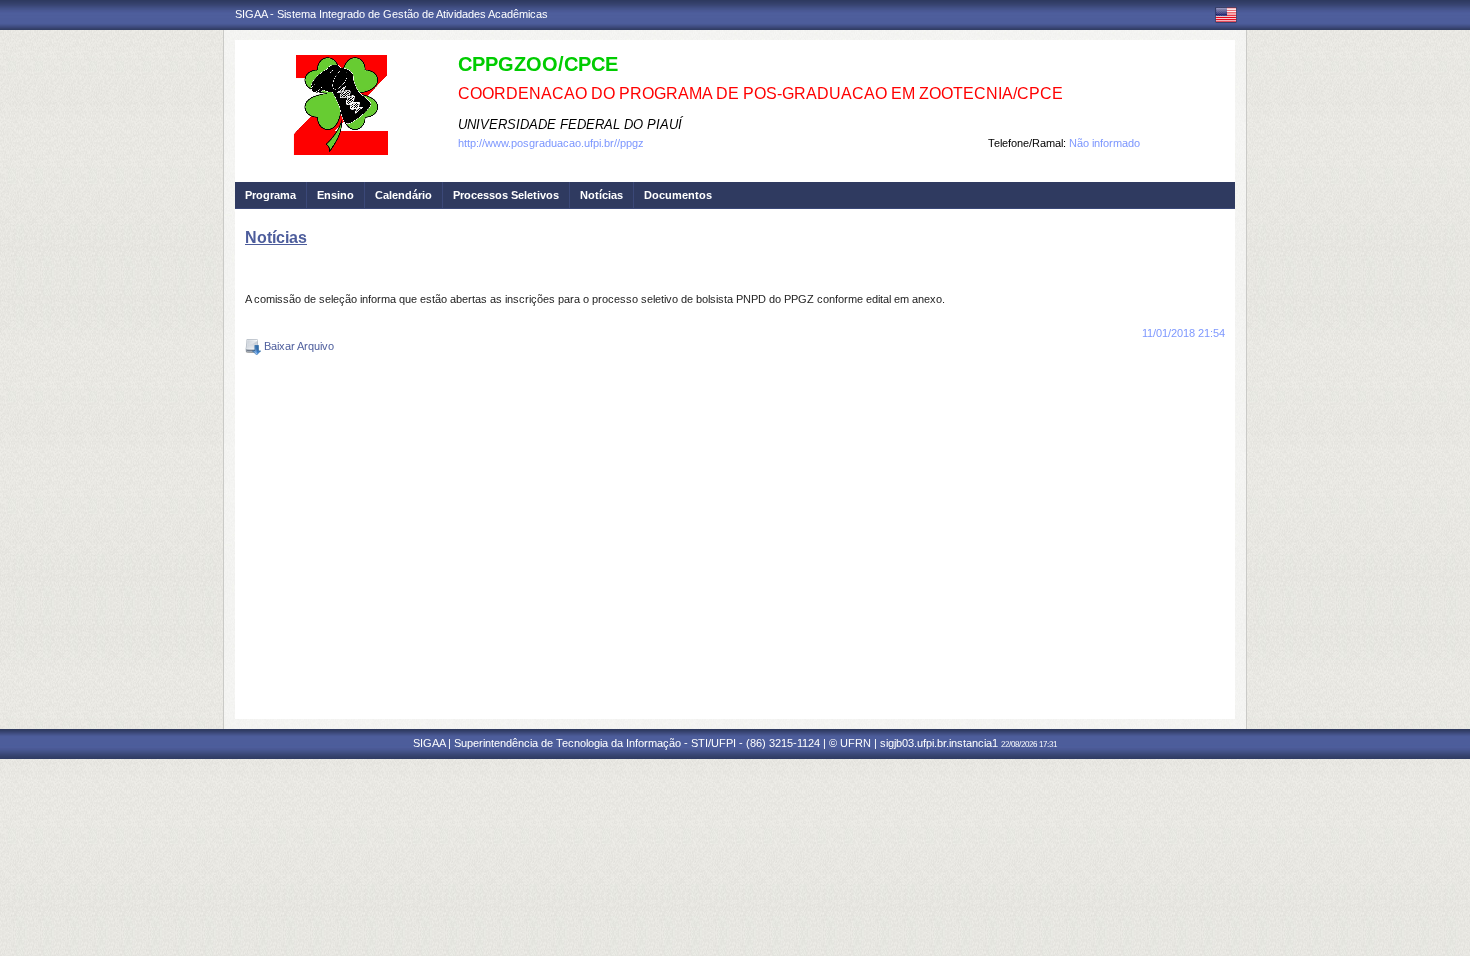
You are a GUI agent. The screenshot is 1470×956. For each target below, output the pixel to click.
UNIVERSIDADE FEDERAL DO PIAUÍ (570, 124)
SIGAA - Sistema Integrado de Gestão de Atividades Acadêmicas (391, 14)
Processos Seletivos (506, 195)
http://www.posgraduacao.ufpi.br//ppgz (551, 143)
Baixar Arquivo (297, 346)
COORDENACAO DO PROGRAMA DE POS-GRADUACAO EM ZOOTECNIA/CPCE (760, 93)
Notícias (601, 195)
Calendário (403, 195)
